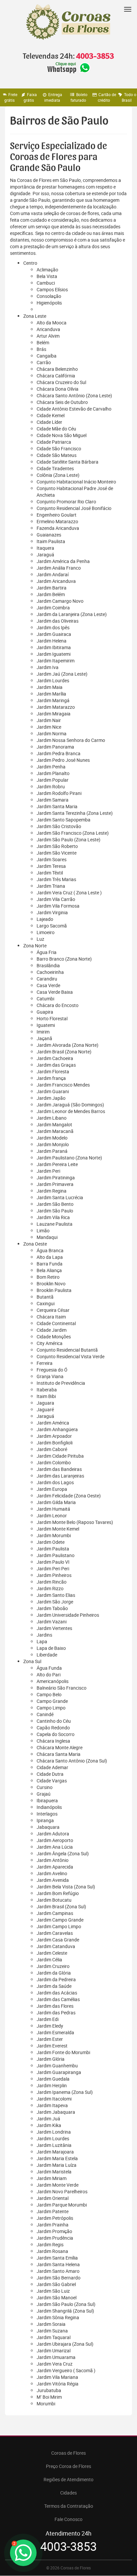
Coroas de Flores (68, 2453)
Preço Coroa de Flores (68, 2466)
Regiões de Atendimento (68, 2479)
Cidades (68, 2493)
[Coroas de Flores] (68, 22)
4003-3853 (95, 56)
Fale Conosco (68, 2519)
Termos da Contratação (69, 2506)
